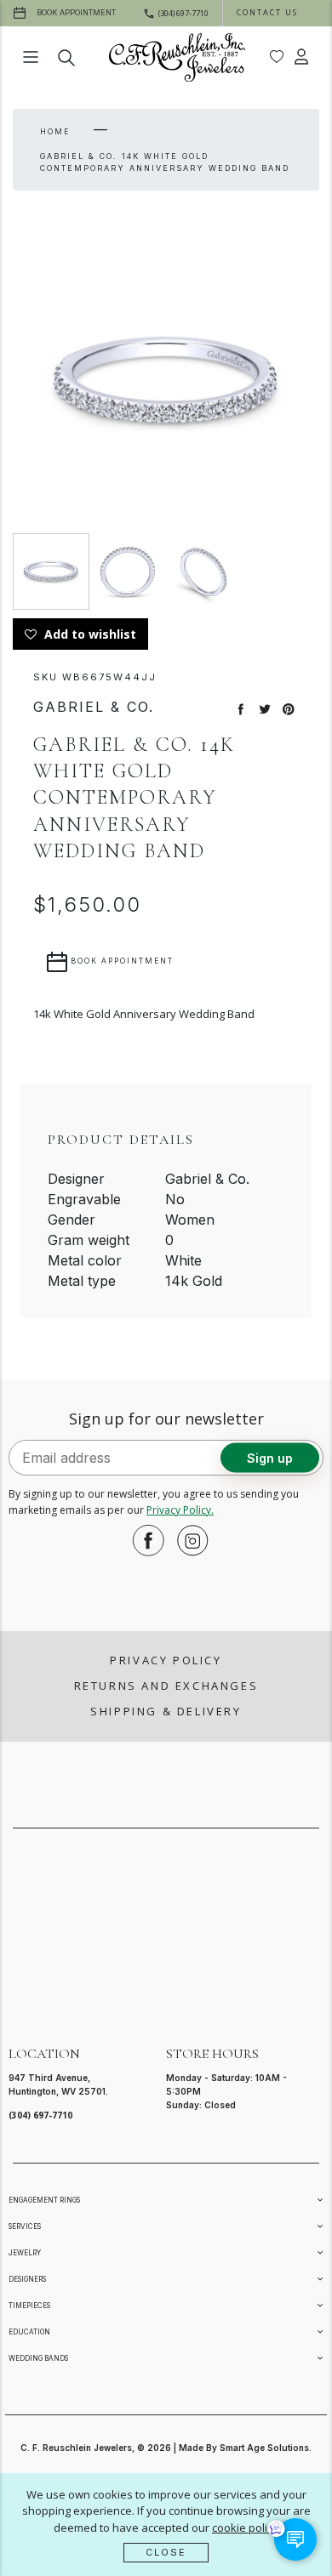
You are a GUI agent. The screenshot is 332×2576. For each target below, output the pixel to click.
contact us (267, 12)
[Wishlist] (277, 57)
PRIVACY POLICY (166, 1660)
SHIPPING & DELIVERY (166, 1711)
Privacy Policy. (180, 1510)
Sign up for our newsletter (166, 1419)
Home (55, 131)
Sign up (270, 1457)
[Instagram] (188, 1540)
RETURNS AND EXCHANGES (166, 1686)
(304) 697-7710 (40, 2115)
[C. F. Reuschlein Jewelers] (177, 57)
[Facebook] (144, 1540)
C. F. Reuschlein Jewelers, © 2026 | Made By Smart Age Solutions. (166, 2448)
